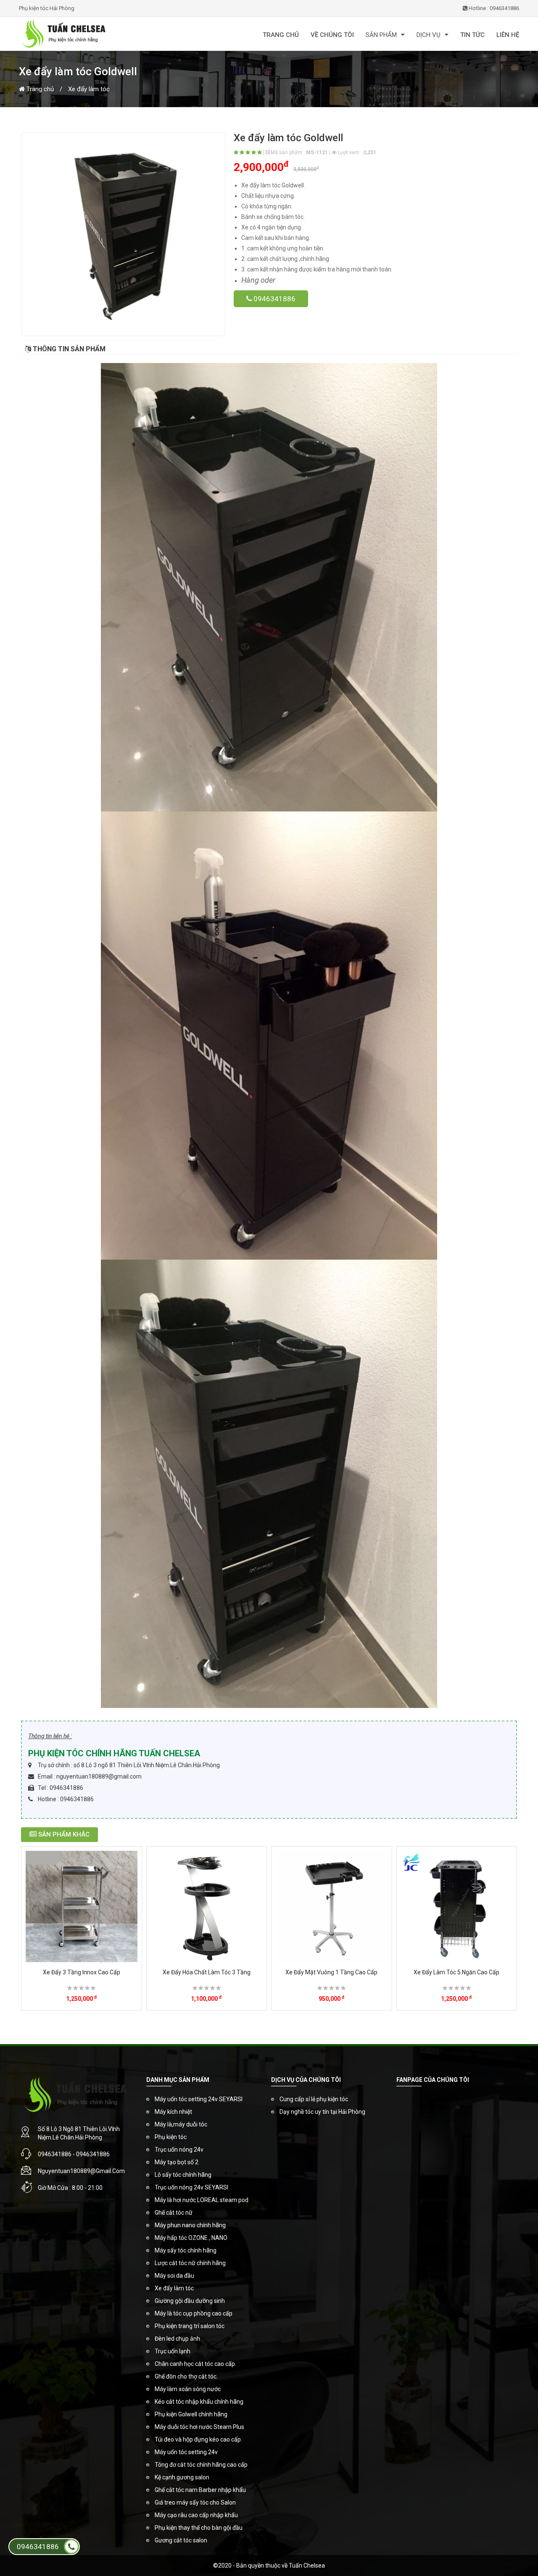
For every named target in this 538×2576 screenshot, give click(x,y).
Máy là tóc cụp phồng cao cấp (194, 2313)
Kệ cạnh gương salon (182, 2477)
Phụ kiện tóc (171, 2137)
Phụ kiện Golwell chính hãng (191, 2414)
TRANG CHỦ (281, 35)
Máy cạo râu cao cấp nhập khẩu (196, 2515)
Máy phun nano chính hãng (190, 2225)
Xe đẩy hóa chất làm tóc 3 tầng (207, 1972)
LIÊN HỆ (508, 35)
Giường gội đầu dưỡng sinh (190, 2301)
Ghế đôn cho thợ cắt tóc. (186, 2376)
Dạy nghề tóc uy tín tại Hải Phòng (322, 2112)
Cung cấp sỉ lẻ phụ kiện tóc (314, 2099)
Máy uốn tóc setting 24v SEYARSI (199, 2099)
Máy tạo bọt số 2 (177, 2162)
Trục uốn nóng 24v (179, 2150)
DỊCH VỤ (429, 35)
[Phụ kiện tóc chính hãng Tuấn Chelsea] (101, 34)
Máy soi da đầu (174, 2276)
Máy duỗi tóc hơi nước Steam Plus (199, 2427)
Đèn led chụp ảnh (177, 2339)
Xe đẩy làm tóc (89, 89)
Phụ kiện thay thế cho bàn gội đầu (199, 2528)
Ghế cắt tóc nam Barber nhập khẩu (200, 2490)
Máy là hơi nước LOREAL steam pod (202, 2200)
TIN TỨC (472, 35)
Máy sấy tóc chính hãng (186, 2250)
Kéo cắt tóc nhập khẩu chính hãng (199, 2402)
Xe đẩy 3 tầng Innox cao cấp (82, 1972)
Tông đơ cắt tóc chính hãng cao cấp (201, 2465)
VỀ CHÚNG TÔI (332, 35)
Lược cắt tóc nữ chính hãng (190, 2263)
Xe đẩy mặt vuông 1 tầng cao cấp (331, 1972)
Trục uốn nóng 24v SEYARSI (191, 2187)
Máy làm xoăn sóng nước (188, 2389)
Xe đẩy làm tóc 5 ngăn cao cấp (456, 1972)
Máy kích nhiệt (173, 2112)
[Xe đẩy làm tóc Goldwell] (123, 234)
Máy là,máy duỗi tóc (181, 2124)
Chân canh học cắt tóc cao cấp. (195, 2364)
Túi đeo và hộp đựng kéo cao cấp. (198, 2439)
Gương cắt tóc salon (181, 2540)
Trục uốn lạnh (173, 2351)
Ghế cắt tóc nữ (174, 2213)
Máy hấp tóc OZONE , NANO (191, 2238)
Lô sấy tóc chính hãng (183, 2175)
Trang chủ (39, 89)
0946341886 (274, 299)
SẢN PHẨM (381, 35)
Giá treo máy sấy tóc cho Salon (195, 2502)
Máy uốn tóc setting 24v (186, 2452)
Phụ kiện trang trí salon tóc (190, 2326)
